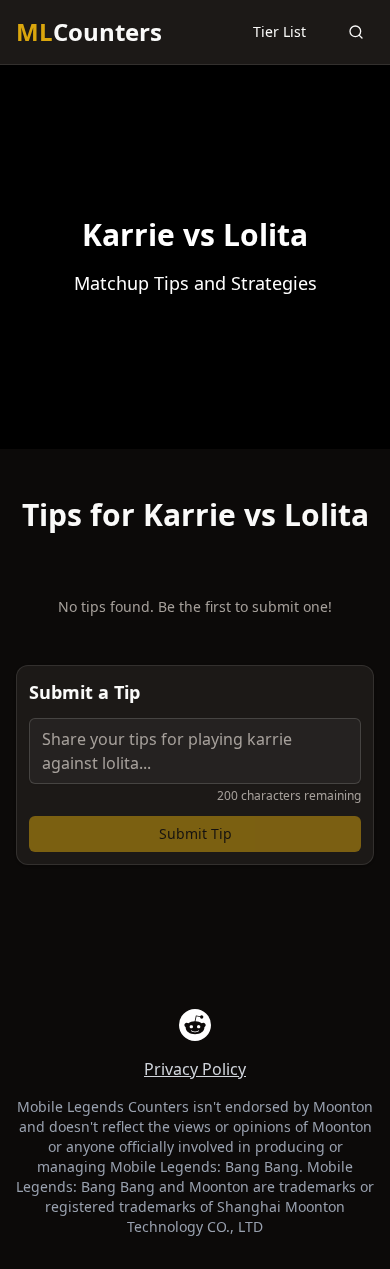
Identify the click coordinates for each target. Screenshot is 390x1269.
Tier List (279, 31)
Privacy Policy (195, 1069)
